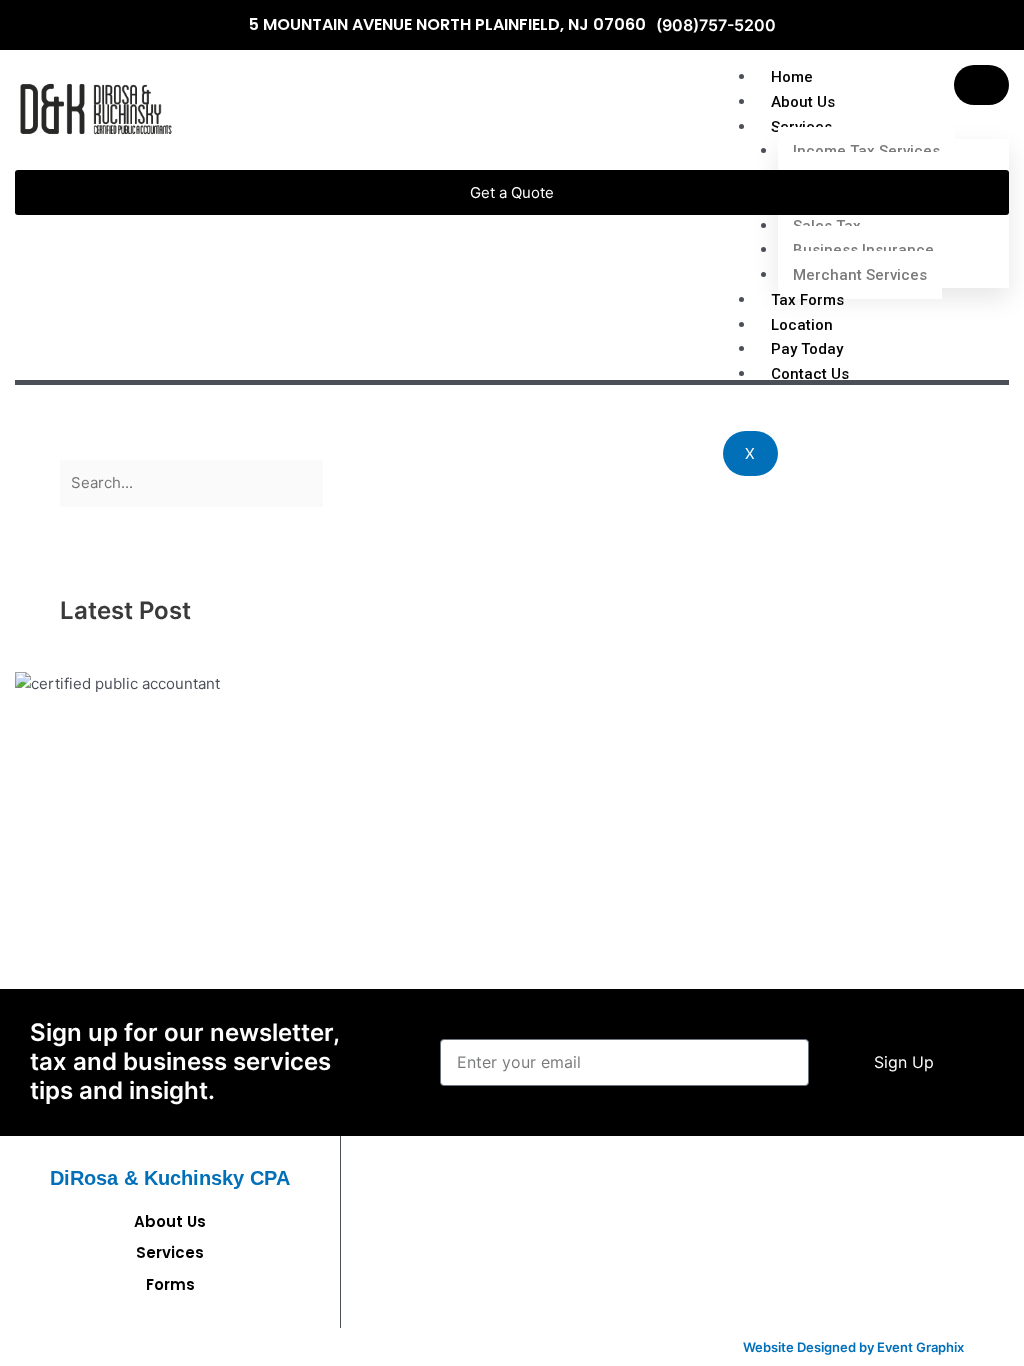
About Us (803, 102)
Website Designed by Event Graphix (853, 1347)
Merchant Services (860, 275)
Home (792, 77)
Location (802, 325)
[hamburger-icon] (981, 85)
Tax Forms (807, 300)
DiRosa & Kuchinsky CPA (170, 1178)
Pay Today (807, 349)
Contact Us (810, 374)
